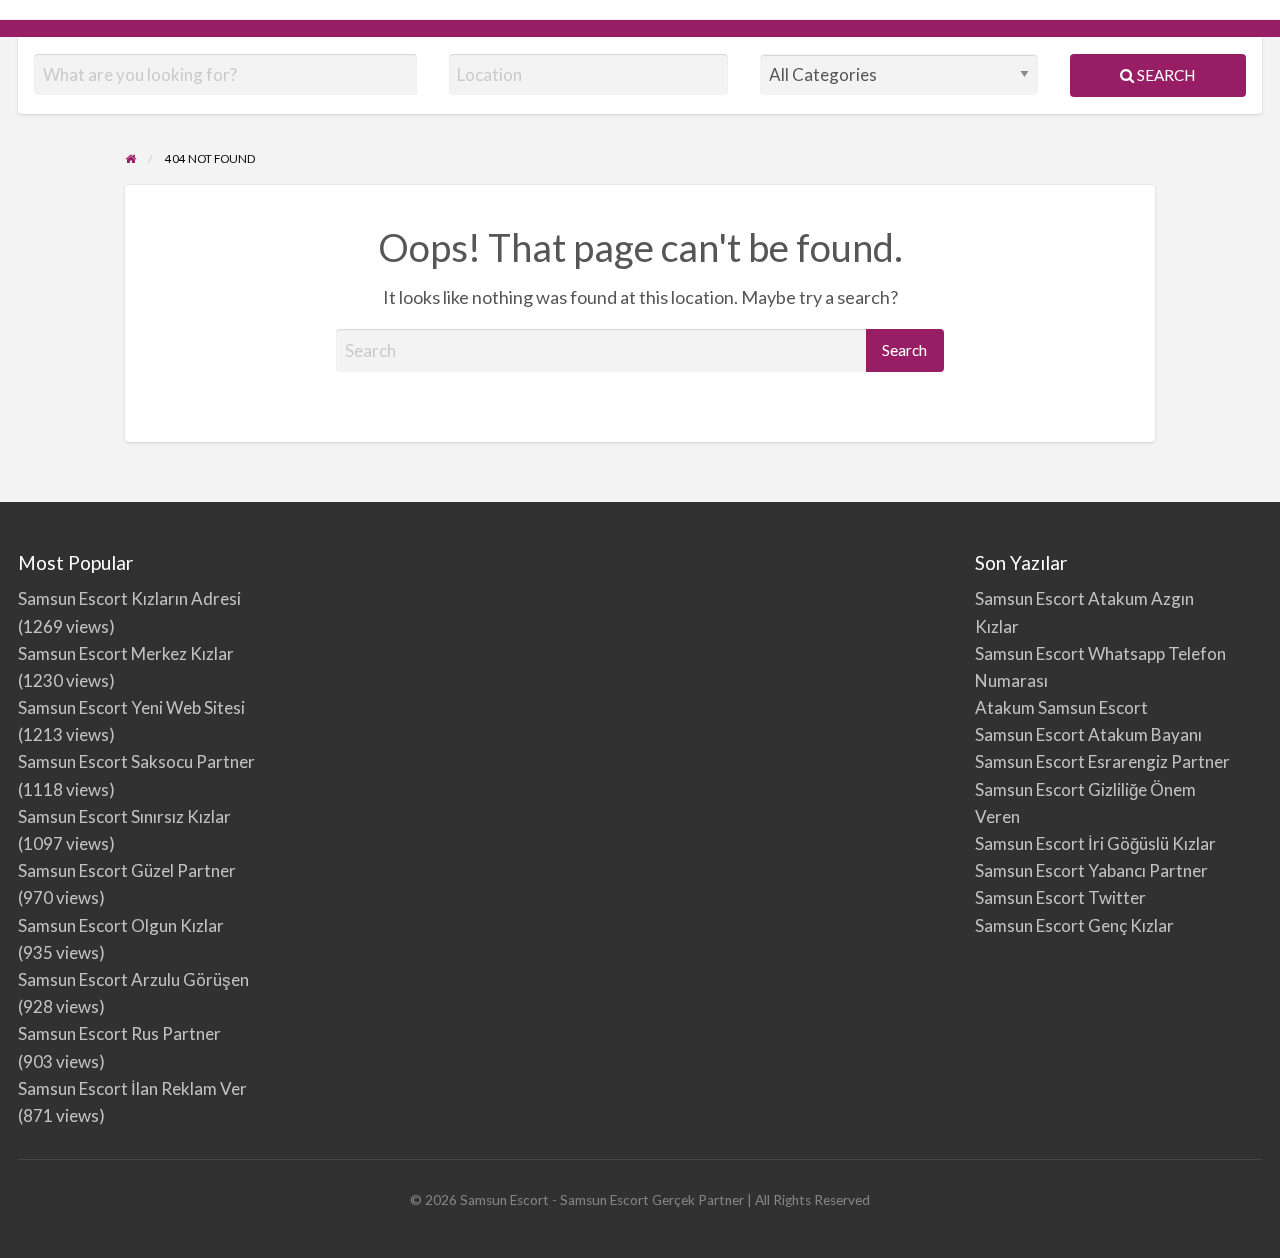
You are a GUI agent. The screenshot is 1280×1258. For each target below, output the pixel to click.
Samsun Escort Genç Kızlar (1074, 925)
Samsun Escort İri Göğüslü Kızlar (1095, 843)
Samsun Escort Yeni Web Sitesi (131, 707)
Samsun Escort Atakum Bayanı (1088, 734)
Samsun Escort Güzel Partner (127, 870)
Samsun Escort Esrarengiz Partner (1102, 761)
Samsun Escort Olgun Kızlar (121, 925)
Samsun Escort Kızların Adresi (129, 598)
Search (1164, 75)
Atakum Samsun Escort (1061, 707)
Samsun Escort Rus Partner (119, 1033)
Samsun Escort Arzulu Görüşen (133, 979)
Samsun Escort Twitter (1060, 897)
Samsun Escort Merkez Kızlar (126, 653)
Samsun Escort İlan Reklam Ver (132, 1088)
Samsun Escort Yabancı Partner (1091, 870)
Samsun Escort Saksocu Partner (136, 761)
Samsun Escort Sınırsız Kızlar (124, 816)
